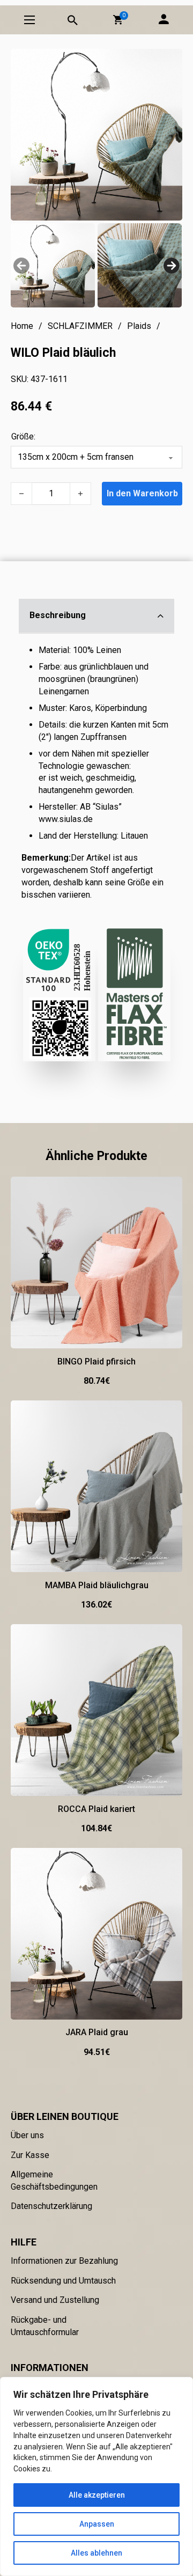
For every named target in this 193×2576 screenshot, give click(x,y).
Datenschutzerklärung (51, 2206)
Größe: (23, 436)
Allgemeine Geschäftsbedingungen (54, 2181)
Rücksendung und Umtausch (63, 2281)
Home (22, 326)
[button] (118, 20)
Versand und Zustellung (55, 2300)
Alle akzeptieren (97, 2495)
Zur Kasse (30, 2155)
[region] (96, 2476)
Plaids (139, 326)
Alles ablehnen (96, 2553)
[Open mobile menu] (29, 20)
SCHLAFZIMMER (80, 326)
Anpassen (97, 2524)
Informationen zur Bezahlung (64, 2261)
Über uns (27, 2135)
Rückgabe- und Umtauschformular (45, 2326)
